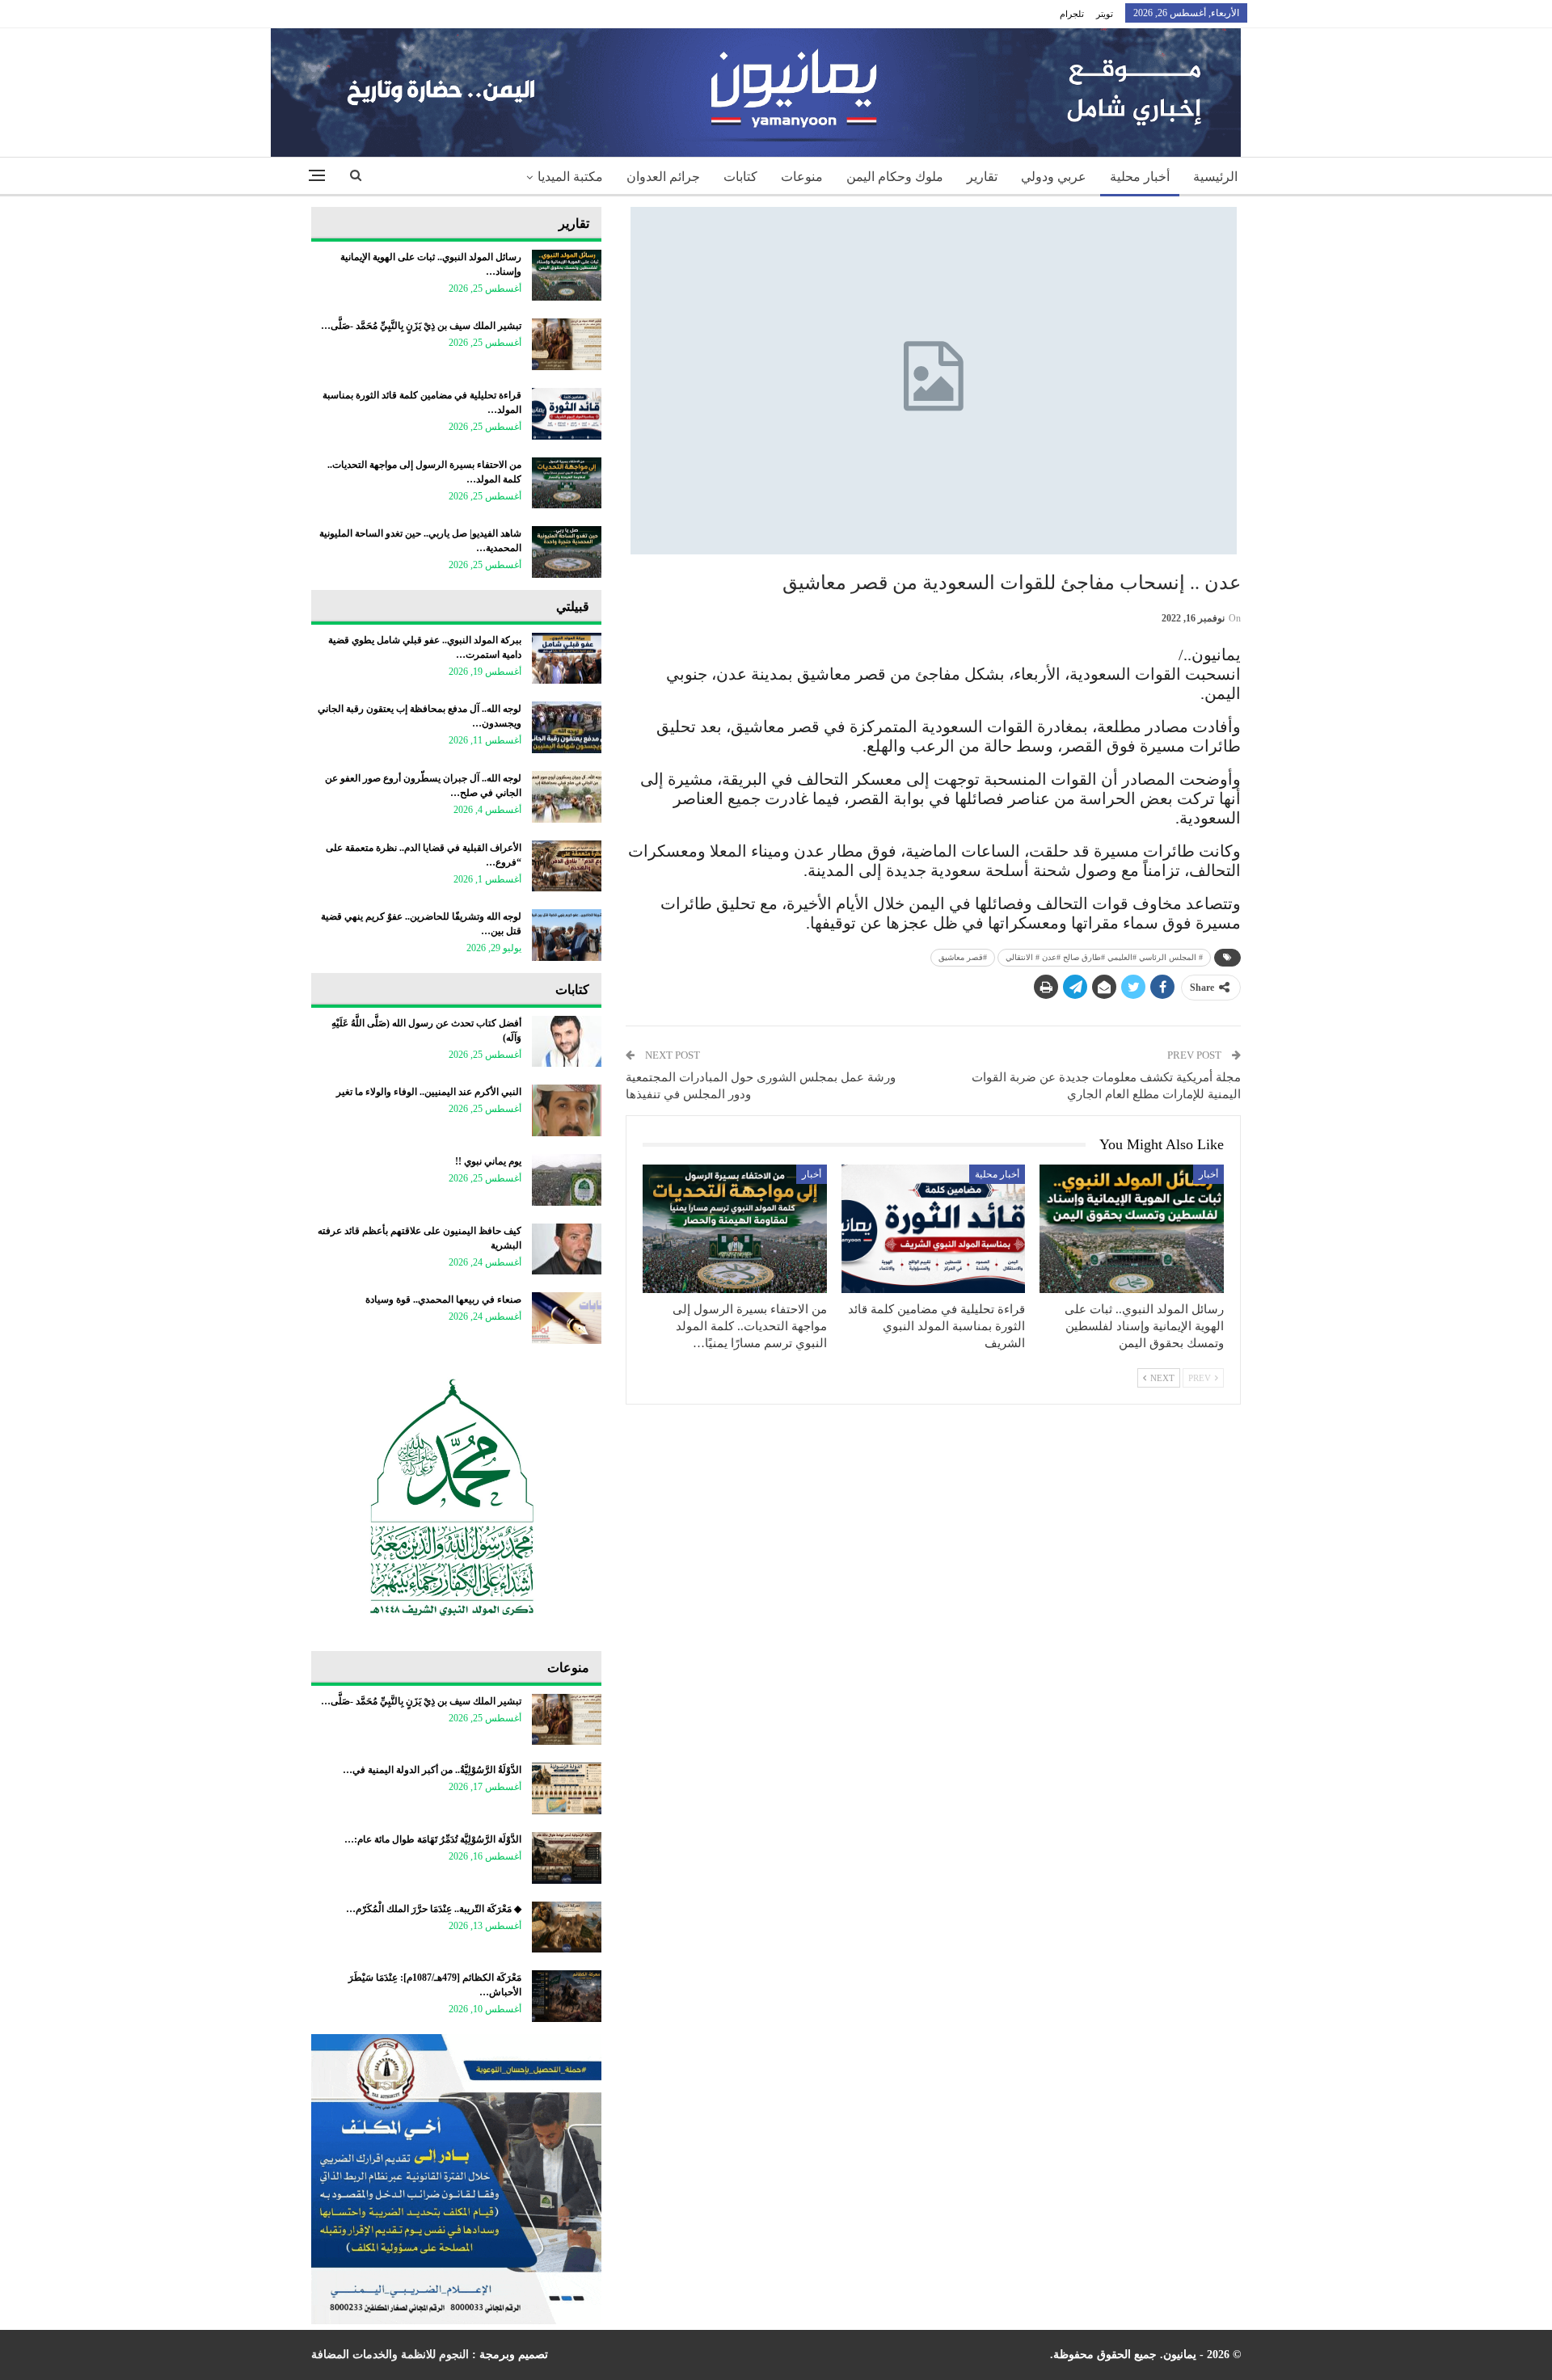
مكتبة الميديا (570, 177)
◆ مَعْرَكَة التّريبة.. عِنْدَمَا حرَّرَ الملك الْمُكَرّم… (434, 1909)
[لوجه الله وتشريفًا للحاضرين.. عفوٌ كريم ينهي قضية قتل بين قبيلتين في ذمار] (567, 935)
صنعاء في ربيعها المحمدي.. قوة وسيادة (443, 1300)
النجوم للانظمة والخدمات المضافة (390, 2355)
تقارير (982, 177)
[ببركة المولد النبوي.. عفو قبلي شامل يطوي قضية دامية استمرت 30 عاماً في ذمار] (567, 659)
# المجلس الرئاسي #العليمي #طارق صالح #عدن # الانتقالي (1104, 957)
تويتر (1105, 14)
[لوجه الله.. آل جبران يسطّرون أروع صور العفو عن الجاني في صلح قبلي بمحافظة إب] (567, 797)
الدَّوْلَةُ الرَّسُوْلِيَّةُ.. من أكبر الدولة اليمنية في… (432, 1770)
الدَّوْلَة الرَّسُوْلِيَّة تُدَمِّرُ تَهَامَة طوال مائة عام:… (433, 1839)
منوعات (802, 177)
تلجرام (1072, 14)
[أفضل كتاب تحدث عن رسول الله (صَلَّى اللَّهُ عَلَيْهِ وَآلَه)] (567, 1042)
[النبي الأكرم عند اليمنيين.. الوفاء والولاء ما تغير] (567, 1110)
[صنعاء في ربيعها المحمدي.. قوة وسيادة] (567, 1318)
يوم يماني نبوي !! (488, 1161)
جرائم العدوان (663, 177)
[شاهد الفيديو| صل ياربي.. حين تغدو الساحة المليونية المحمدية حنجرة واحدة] (567, 552)
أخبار (1208, 1174)
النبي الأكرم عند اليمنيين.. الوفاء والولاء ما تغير (429, 1092)
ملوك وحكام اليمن (895, 177)
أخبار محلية (1140, 177)
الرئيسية (1215, 177)
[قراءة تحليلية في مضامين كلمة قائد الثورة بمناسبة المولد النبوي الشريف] (934, 1229)
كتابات (740, 177)
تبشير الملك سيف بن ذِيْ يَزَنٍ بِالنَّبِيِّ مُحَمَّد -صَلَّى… (421, 326)
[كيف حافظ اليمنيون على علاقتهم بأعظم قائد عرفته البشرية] (567, 1249)
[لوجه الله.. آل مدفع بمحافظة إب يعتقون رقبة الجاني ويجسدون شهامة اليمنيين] (567, 727)
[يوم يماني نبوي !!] (567, 1180)
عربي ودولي (1054, 177)
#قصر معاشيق (963, 957)
